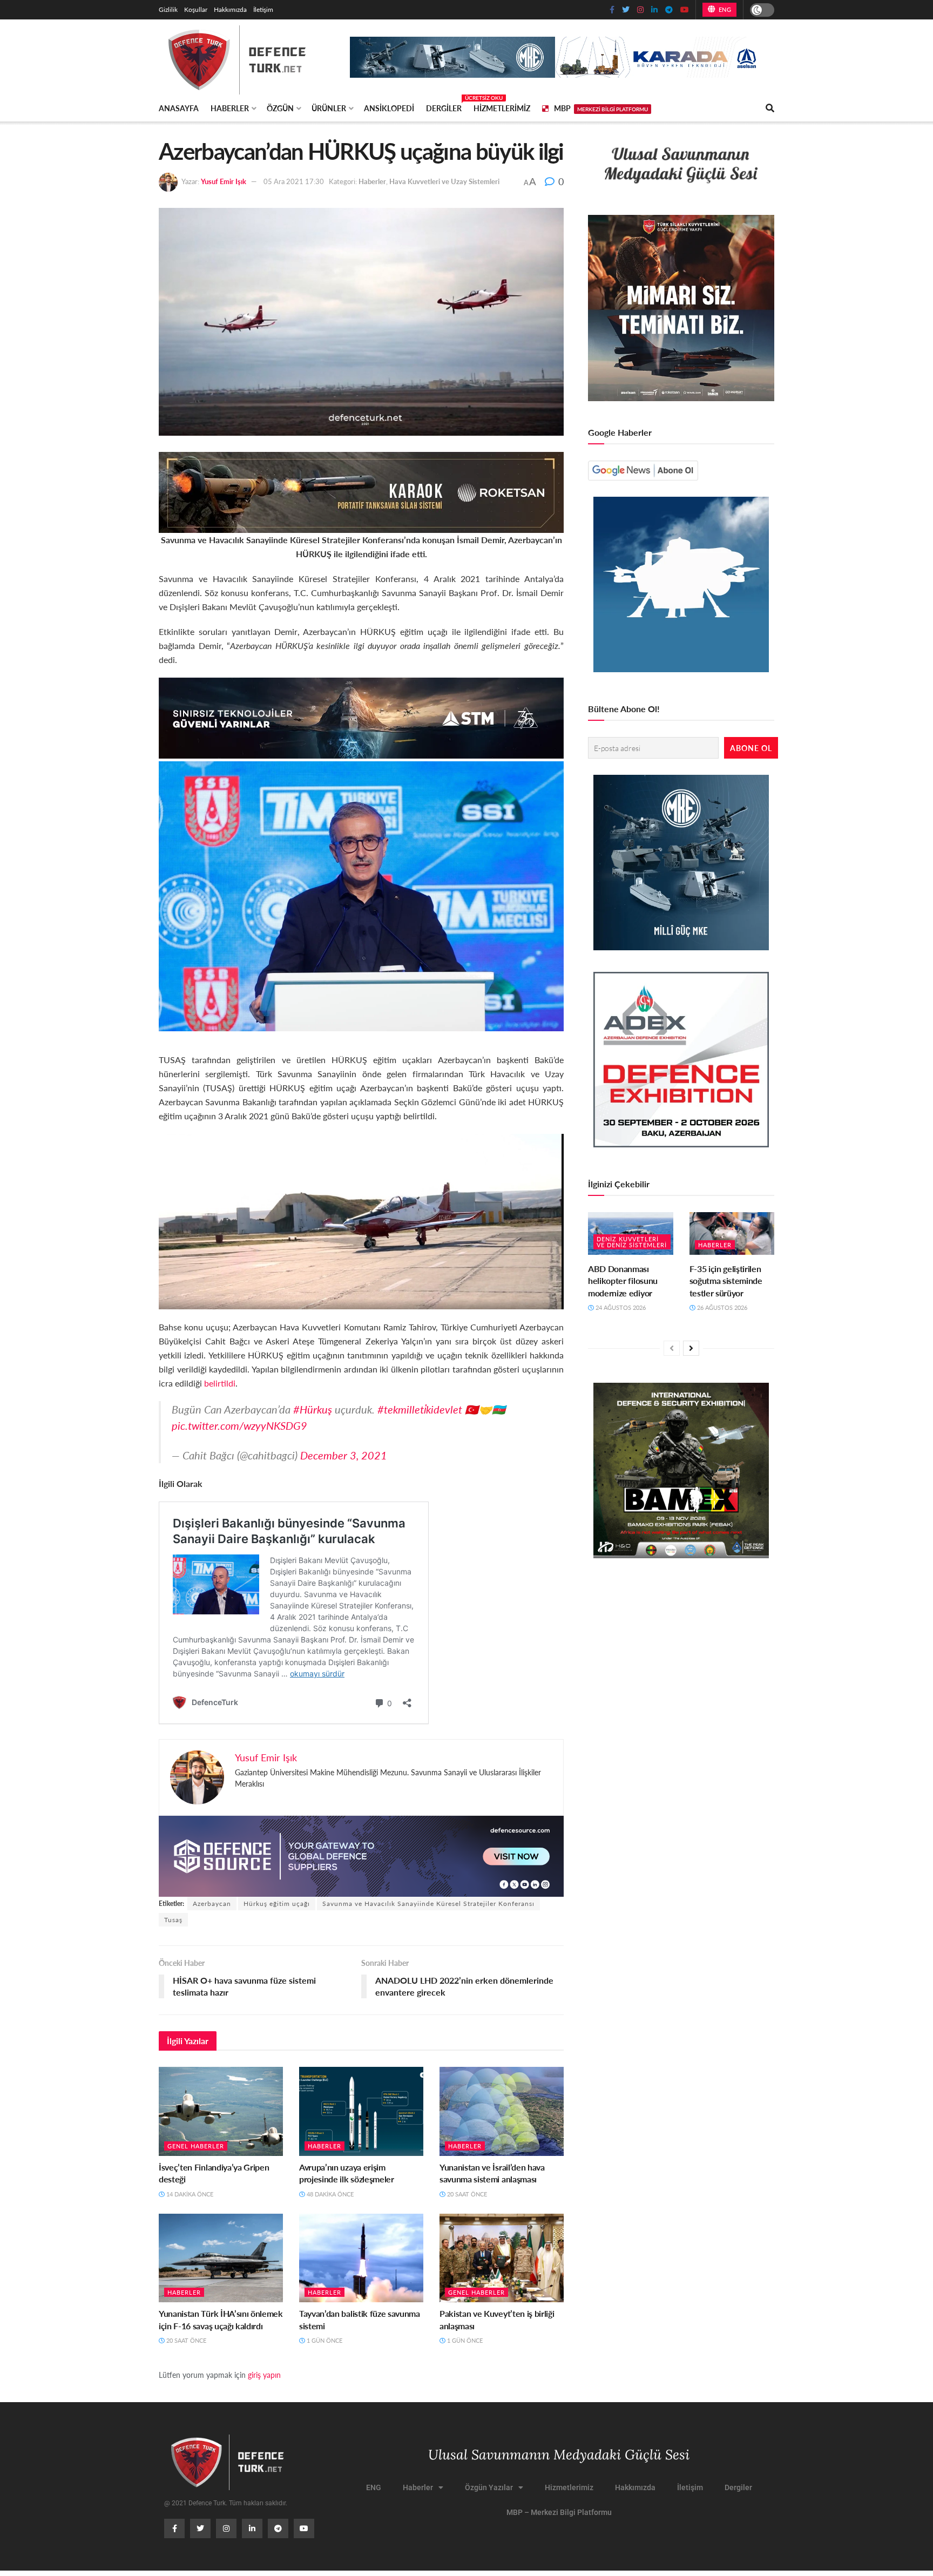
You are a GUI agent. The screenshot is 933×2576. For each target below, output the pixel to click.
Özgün (280, 108)
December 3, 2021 (344, 1455)
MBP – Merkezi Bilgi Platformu (559, 2512)
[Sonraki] (691, 1348)
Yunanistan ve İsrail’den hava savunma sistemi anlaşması (492, 2173)
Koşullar (196, 9)
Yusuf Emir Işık (224, 181)
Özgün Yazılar (489, 2487)
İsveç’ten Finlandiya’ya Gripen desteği (214, 2173)
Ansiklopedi (389, 108)
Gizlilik (168, 9)
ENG (724, 9)
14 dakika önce (189, 2194)
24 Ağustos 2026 (620, 1307)
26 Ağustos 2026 (721, 1307)
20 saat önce (466, 2194)
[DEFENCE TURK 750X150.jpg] (361, 717)
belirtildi (220, 1383)
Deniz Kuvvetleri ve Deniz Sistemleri (632, 1242)
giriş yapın (264, 2375)
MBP (601, 108)
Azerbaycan (212, 1904)
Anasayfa (179, 108)
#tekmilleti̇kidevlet (420, 1409)
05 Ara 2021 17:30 (294, 181)
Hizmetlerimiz (502, 108)
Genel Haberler (196, 2146)
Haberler (230, 108)
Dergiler (444, 106)
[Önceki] (672, 1348)
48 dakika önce (329, 2194)
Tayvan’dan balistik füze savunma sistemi (360, 2319)
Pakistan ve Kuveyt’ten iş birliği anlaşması (497, 2319)
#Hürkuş (313, 1409)
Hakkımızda (230, 9)
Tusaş (173, 1920)
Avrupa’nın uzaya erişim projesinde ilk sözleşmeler (347, 2173)
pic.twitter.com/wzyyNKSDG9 (239, 1425)
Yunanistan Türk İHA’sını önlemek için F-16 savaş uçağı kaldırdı (221, 2319)
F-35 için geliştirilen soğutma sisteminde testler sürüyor (726, 1281)
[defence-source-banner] (361, 1855)
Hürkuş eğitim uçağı (277, 1904)
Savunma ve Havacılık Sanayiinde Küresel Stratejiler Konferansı (428, 1904)
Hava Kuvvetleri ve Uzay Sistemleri (444, 181)
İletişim (263, 9)
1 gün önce (324, 2340)
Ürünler (329, 108)
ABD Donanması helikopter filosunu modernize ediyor (623, 1281)
